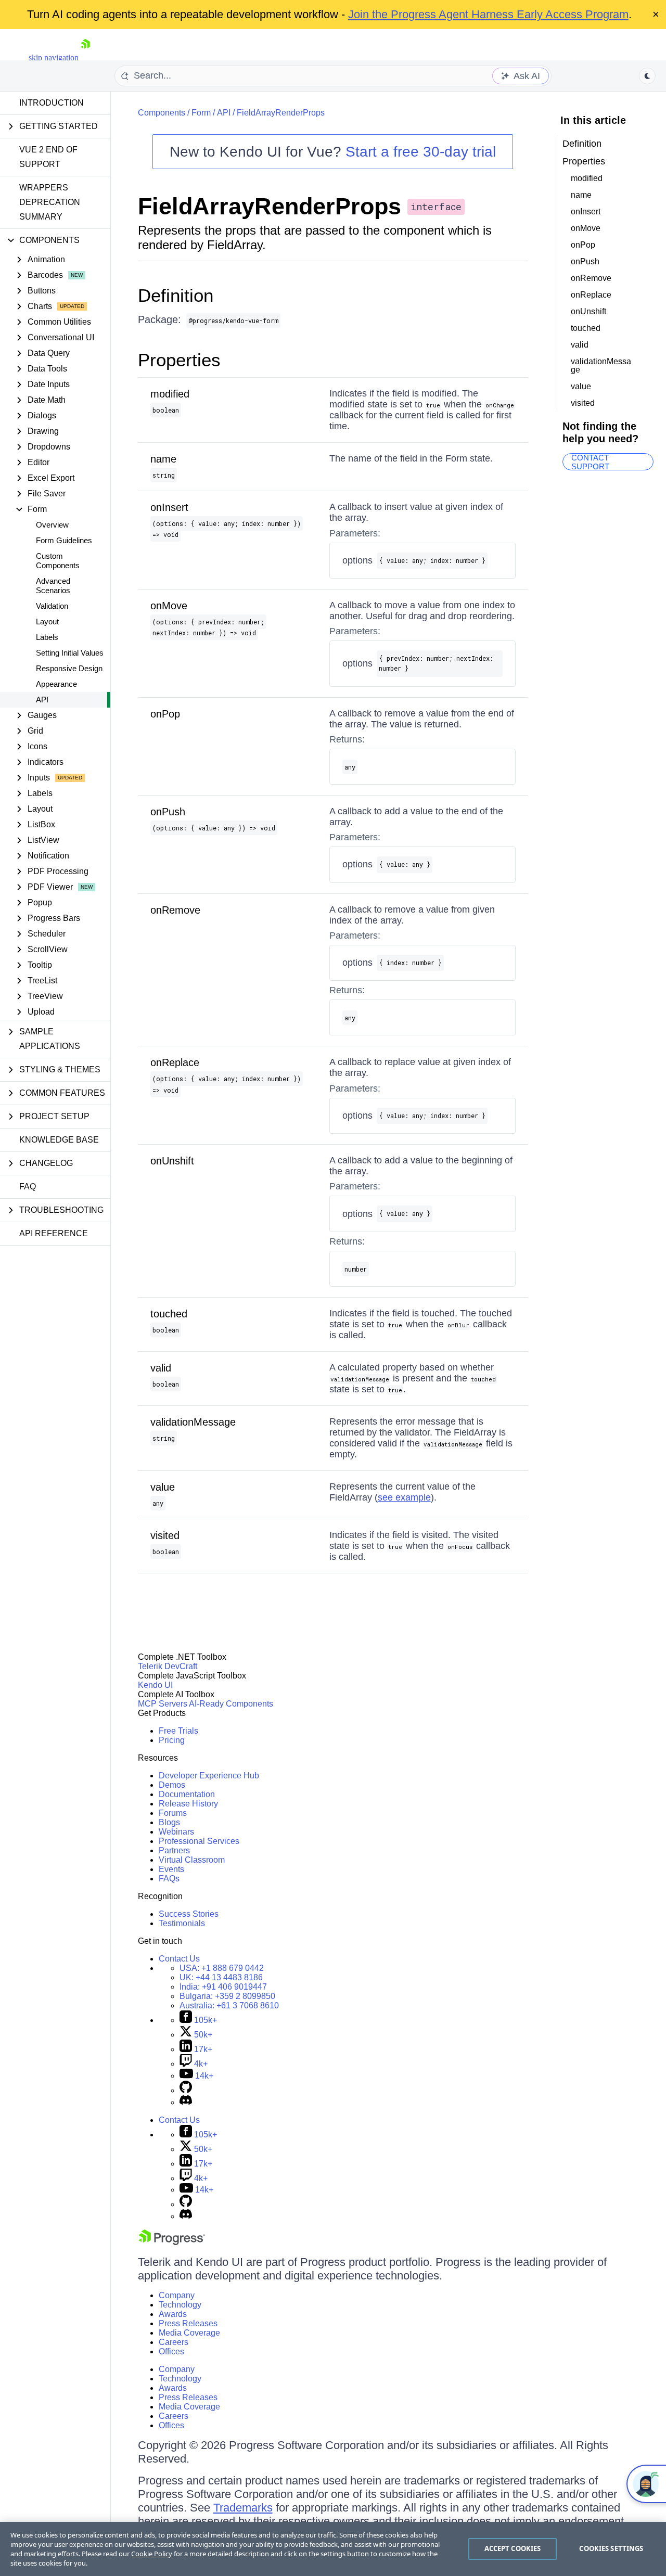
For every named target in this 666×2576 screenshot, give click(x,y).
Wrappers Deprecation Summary (50, 202)
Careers (174, 2342)
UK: (221, 1977)
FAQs (169, 1879)
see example (404, 1497)
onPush (168, 812)
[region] (333, 2549)
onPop (165, 714)
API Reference (54, 1233)
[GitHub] (186, 2090)
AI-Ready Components (231, 1704)
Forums (173, 1813)
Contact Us (179, 1959)
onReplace (175, 1062)
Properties (179, 360)
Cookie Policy (152, 2554)
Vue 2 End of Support (48, 157)
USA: (222, 1968)
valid (161, 1368)
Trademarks (243, 2508)
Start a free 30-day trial (421, 152)
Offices (171, 2351)
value (163, 1487)
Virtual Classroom (192, 1860)
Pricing (172, 1740)
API (42, 700)
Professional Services (199, 1841)
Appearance (56, 684)
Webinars (176, 1832)
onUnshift (172, 1161)
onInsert (169, 507)
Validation (52, 606)
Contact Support (590, 462)
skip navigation (54, 57)
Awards (173, 2314)
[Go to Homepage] (85, 57)
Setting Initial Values (70, 653)
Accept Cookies (513, 2548)
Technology (180, 2305)
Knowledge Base (59, 1140)
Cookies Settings (611, 2548)
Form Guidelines (64, 540)
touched (169, 1314)
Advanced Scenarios (53, 586)
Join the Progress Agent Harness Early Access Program (488, 14)
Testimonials (182, 1923)
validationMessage (193, 1422)
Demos (172, 1785)
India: (223, 1987)
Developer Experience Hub (209, 1776)
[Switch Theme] (647, 76)
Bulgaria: (227, 1996)
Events (171, 1869)
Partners (174, 1850)
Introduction (52, 103)
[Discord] (186, 2102)
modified (170, 394)
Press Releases (188, 2323)
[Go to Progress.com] (172, 2242)
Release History (188, 1804)
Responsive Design (69, 668)
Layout (47, 621)
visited (165, 1535)
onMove (169, 606)
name (163, 459)
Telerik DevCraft (168, 1666)
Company (177, 2295)
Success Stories (189, 1914)
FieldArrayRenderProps (281, 113)
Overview (52, 525)
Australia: (229, 2005)
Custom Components (58, 561)
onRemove (175, 910)
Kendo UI (155, 1685)
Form (201, 113)
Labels (47, 637)
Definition (176, 295)
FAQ (28, 1187)
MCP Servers (163, 1704)
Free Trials (178, 1731)
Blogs (169, 1822)
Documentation (187, 1794)
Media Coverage (189, 2333)
